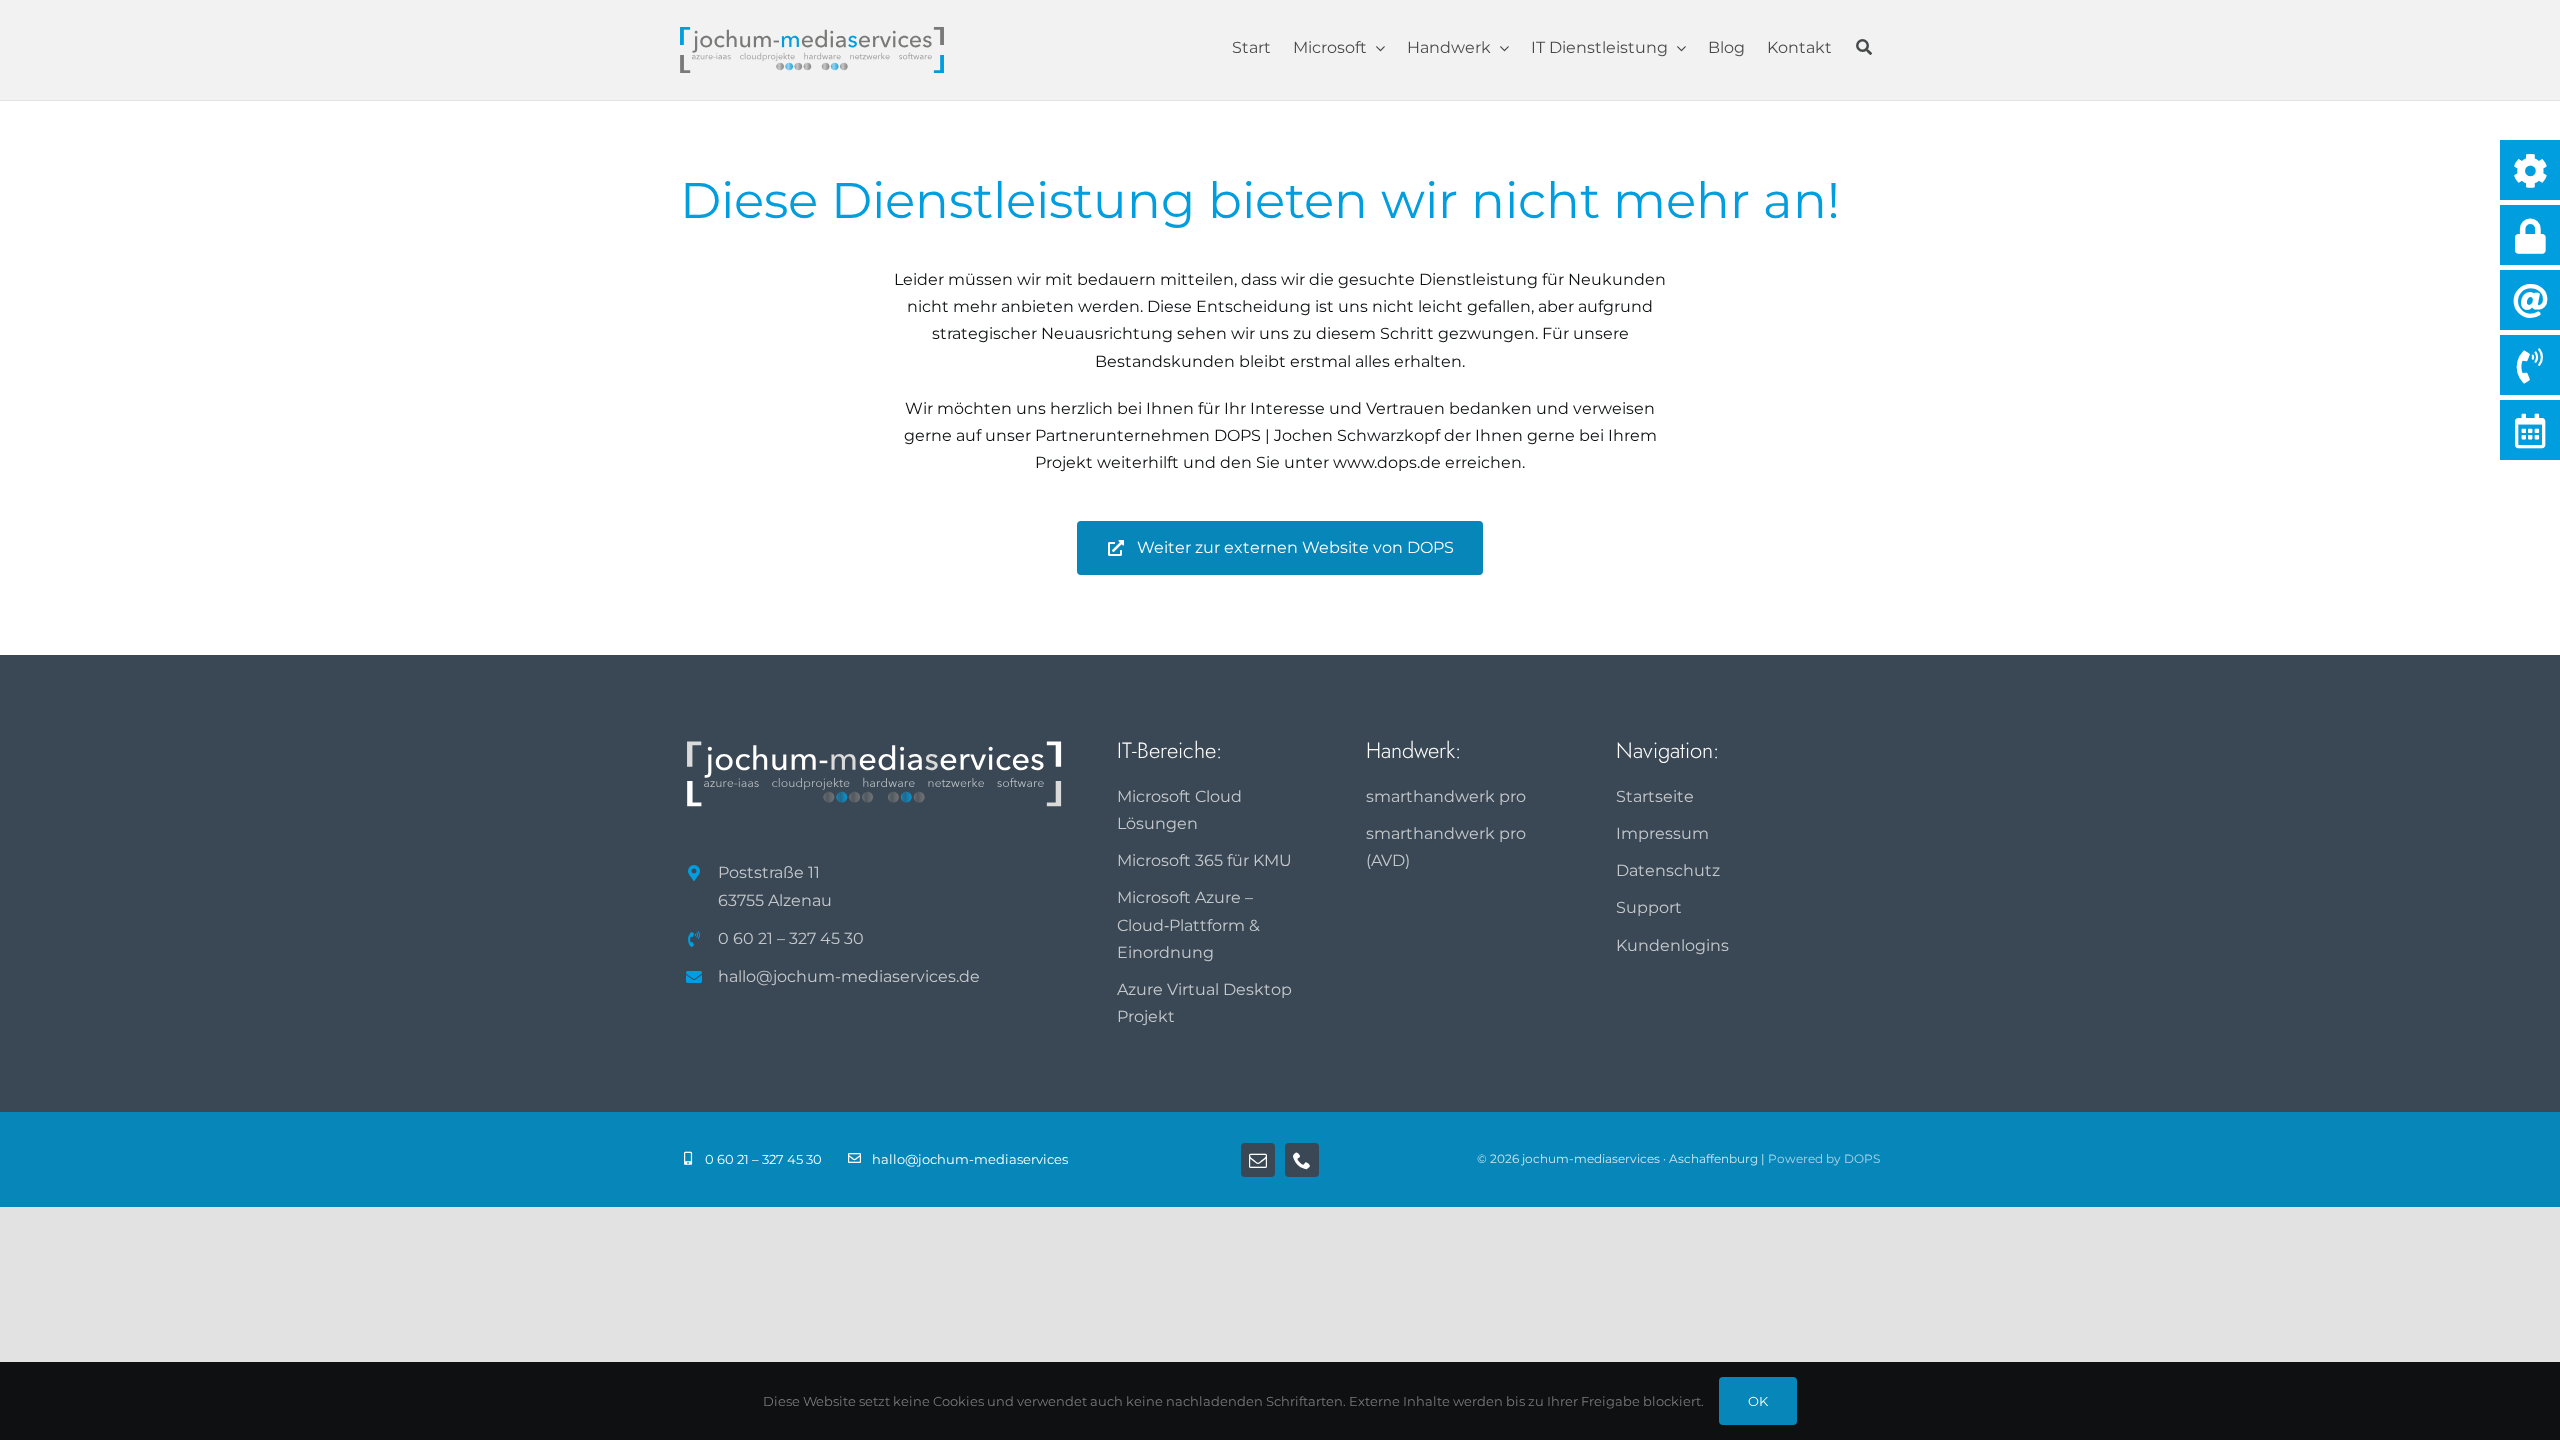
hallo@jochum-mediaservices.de (849, 976)
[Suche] (1864, 50)
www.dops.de (1387, 462)
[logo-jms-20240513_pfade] (812, 34)
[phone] (1302, 1160)
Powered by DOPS (1824, 1158)
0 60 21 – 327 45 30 (791, 938)
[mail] (1258, 1160)
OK (1758, 1401)
